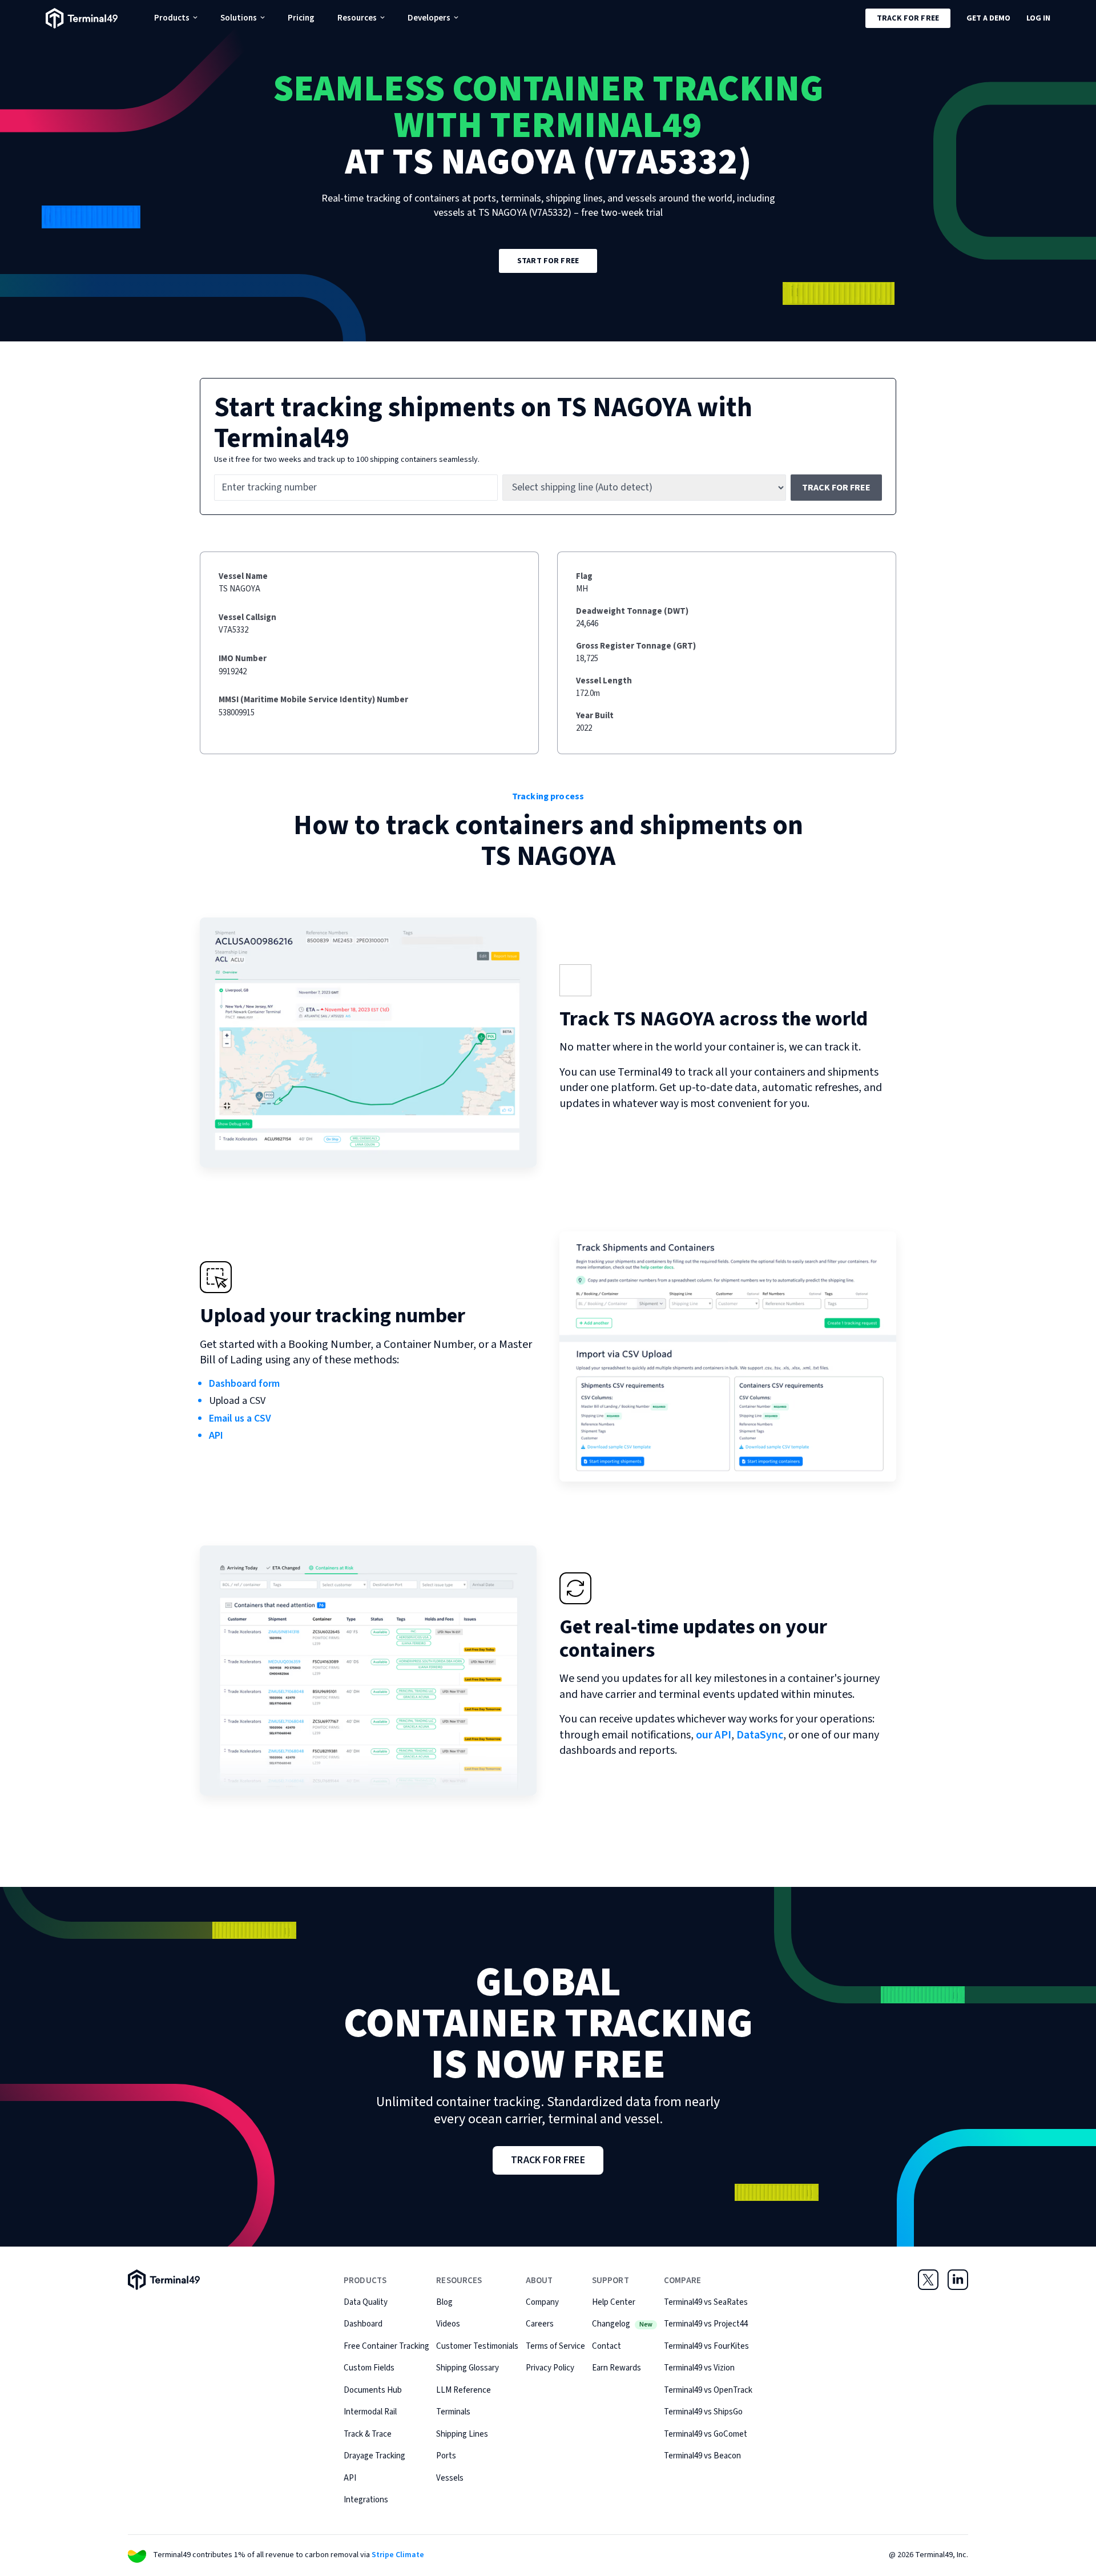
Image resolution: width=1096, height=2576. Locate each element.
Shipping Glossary (468, 2368)
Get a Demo (988, 18)
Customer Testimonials (477, 2346)
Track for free (908, 18)
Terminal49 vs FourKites (706, 2346)
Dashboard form (244, 1384)
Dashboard (363, 2324)
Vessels (450, 2478)
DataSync (760, 1735)
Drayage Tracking (374, 2456)
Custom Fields (369, 2368)
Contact (607, 2346)
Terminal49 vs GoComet (706, 2434)
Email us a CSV (240, 1418)
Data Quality (366, 2302)
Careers (540, 2324)
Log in (1038, 18)
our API (714, 1735)
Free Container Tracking (386, 2346)
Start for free (548, 261)
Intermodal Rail (370, 2412)
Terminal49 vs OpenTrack (708, 2390)
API (216, 1436)
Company (542, 2302)
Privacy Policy (550, 2368)
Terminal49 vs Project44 (706, 2324)
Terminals (453, 2412)
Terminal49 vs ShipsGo (703, 2412)
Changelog (622, 2324)
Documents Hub (373, 2390)
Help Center (614, 2302)
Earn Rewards (616, 2368)
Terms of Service (555, 2346)
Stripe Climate (398, 2555)
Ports (446, 2456)
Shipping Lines (462, 2434)
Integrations (366, 2500)
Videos (448, 2324)
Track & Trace (368, 2434)
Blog (444, 2302)
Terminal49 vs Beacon (702, 2456)
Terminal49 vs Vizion (699, 2368)
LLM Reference (464, 2390)
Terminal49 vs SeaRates (706, 2302)
